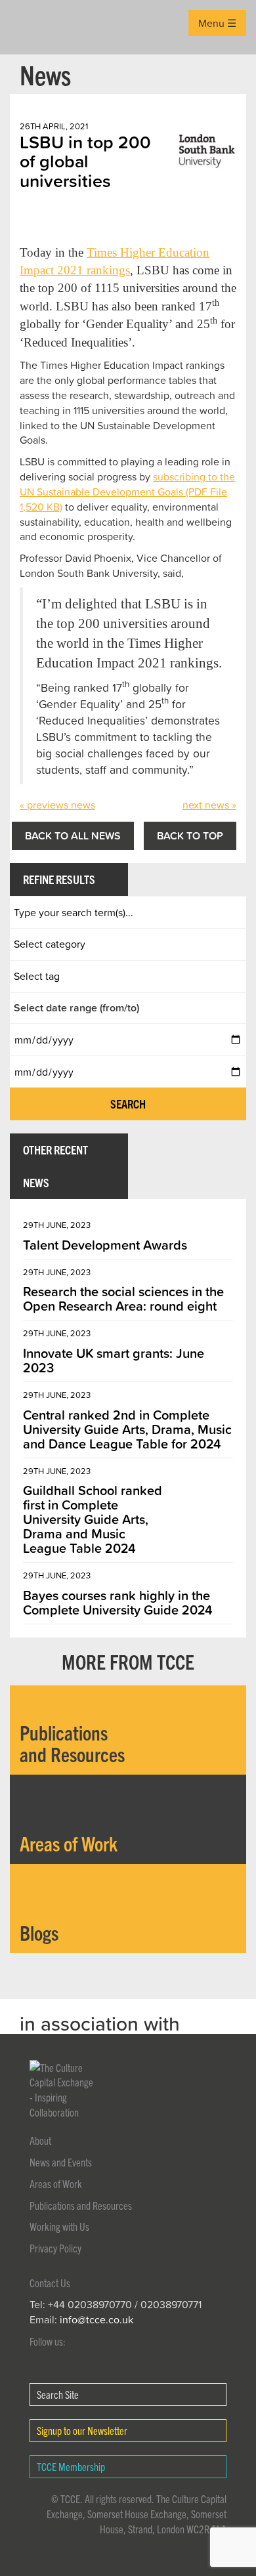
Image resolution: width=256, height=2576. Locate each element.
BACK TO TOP (190, 835)
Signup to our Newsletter (82, 2430)
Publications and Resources (81, 2205)
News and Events (61, 2162)
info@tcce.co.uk (96, 2319)
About (40, 2140)
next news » (209, 805)
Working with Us (59, 2226)
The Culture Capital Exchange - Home (31, 27)
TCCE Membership (71, 2466)
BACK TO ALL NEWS (73, 835)
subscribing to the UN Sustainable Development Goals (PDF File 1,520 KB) (127, 492)
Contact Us (50, 2283)
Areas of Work (56, 2184)
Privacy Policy (55, 2248)
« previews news (57, 805)
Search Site (58, 2394)
